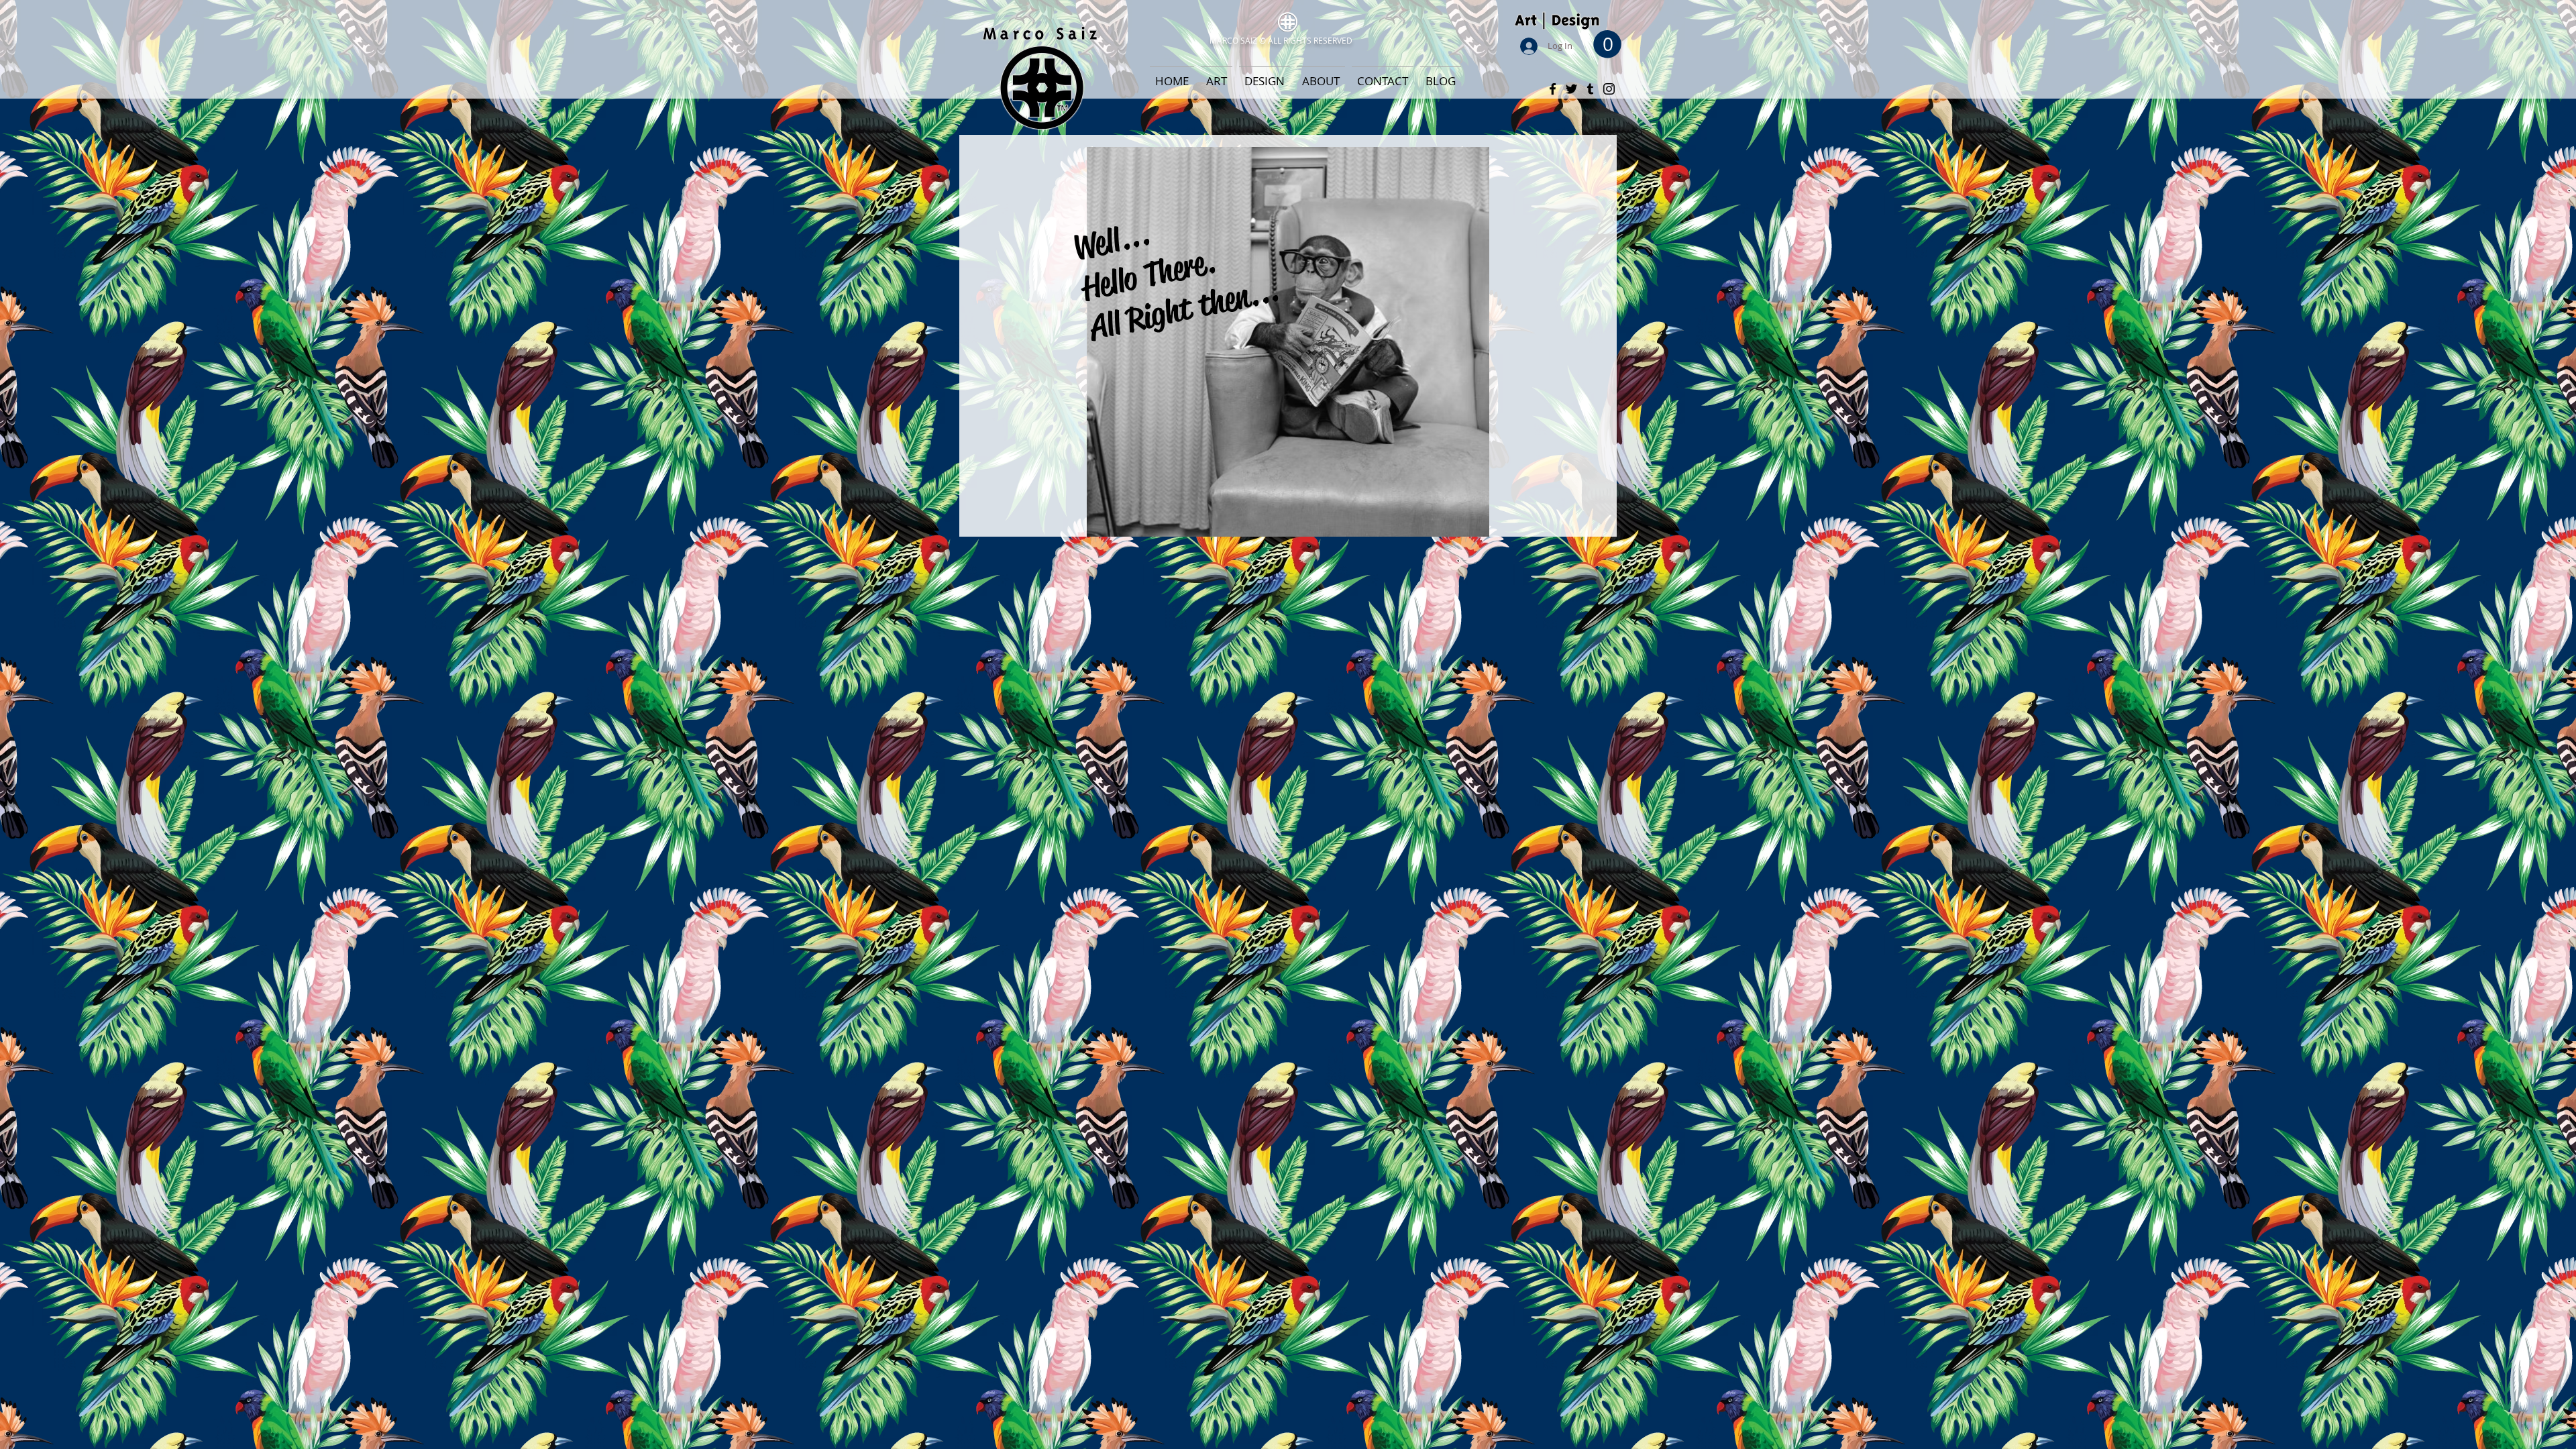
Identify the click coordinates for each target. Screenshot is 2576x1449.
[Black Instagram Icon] (1609, 89)
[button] (1607, 44)
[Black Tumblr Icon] (1590, 89)
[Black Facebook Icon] (1553, 89)
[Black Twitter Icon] (1571, 89)
